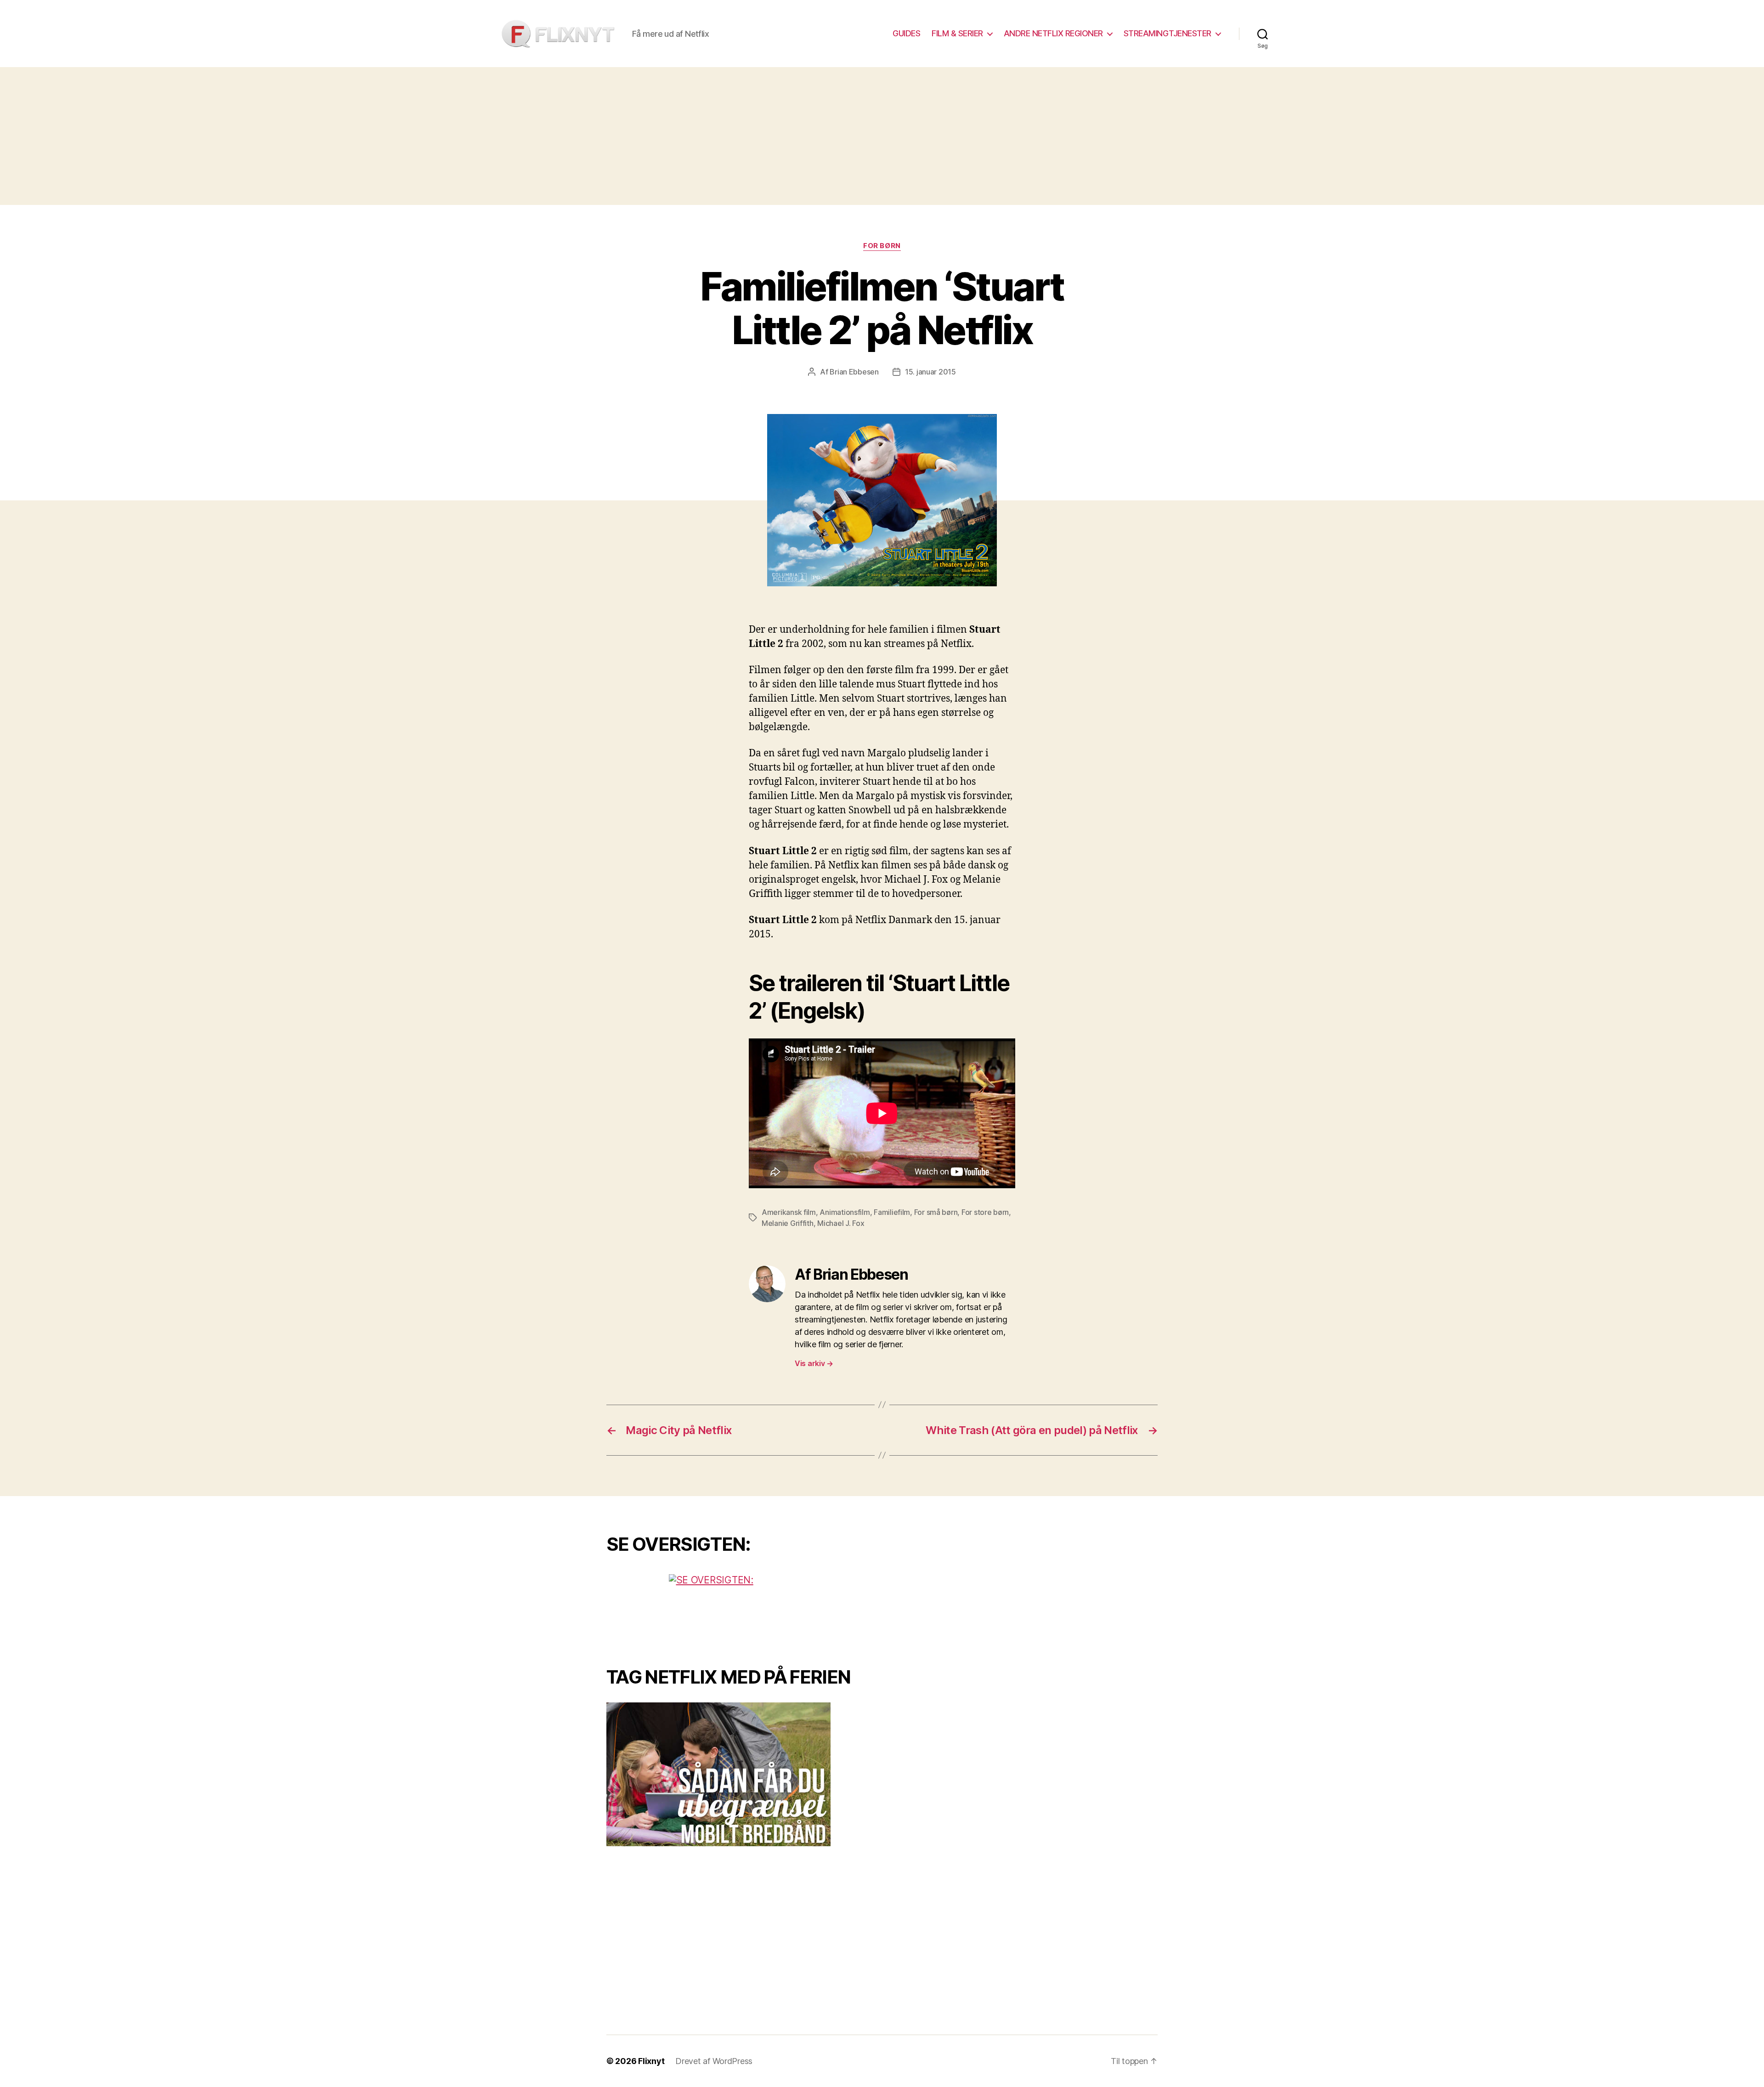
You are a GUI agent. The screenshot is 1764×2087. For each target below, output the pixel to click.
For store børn (985, 1212)
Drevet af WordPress (714, 2061)
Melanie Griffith (788, 1223)
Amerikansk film (789, 1212)
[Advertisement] (882, 136)
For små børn (936, 1212)
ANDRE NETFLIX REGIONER (1053, 33)
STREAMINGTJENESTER (1168, 33)
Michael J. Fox (841, 1223)
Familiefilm (892, 1212)
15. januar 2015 (930, 372)
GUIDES (906, 33)
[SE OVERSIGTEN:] (737, 1608)
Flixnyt (651, 2061)
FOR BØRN (882, 246)
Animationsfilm (845, 1212)
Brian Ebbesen (854, 372)
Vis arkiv (814, 1363)
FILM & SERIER (957, 33)
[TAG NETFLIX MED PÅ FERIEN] (737, 1774)
